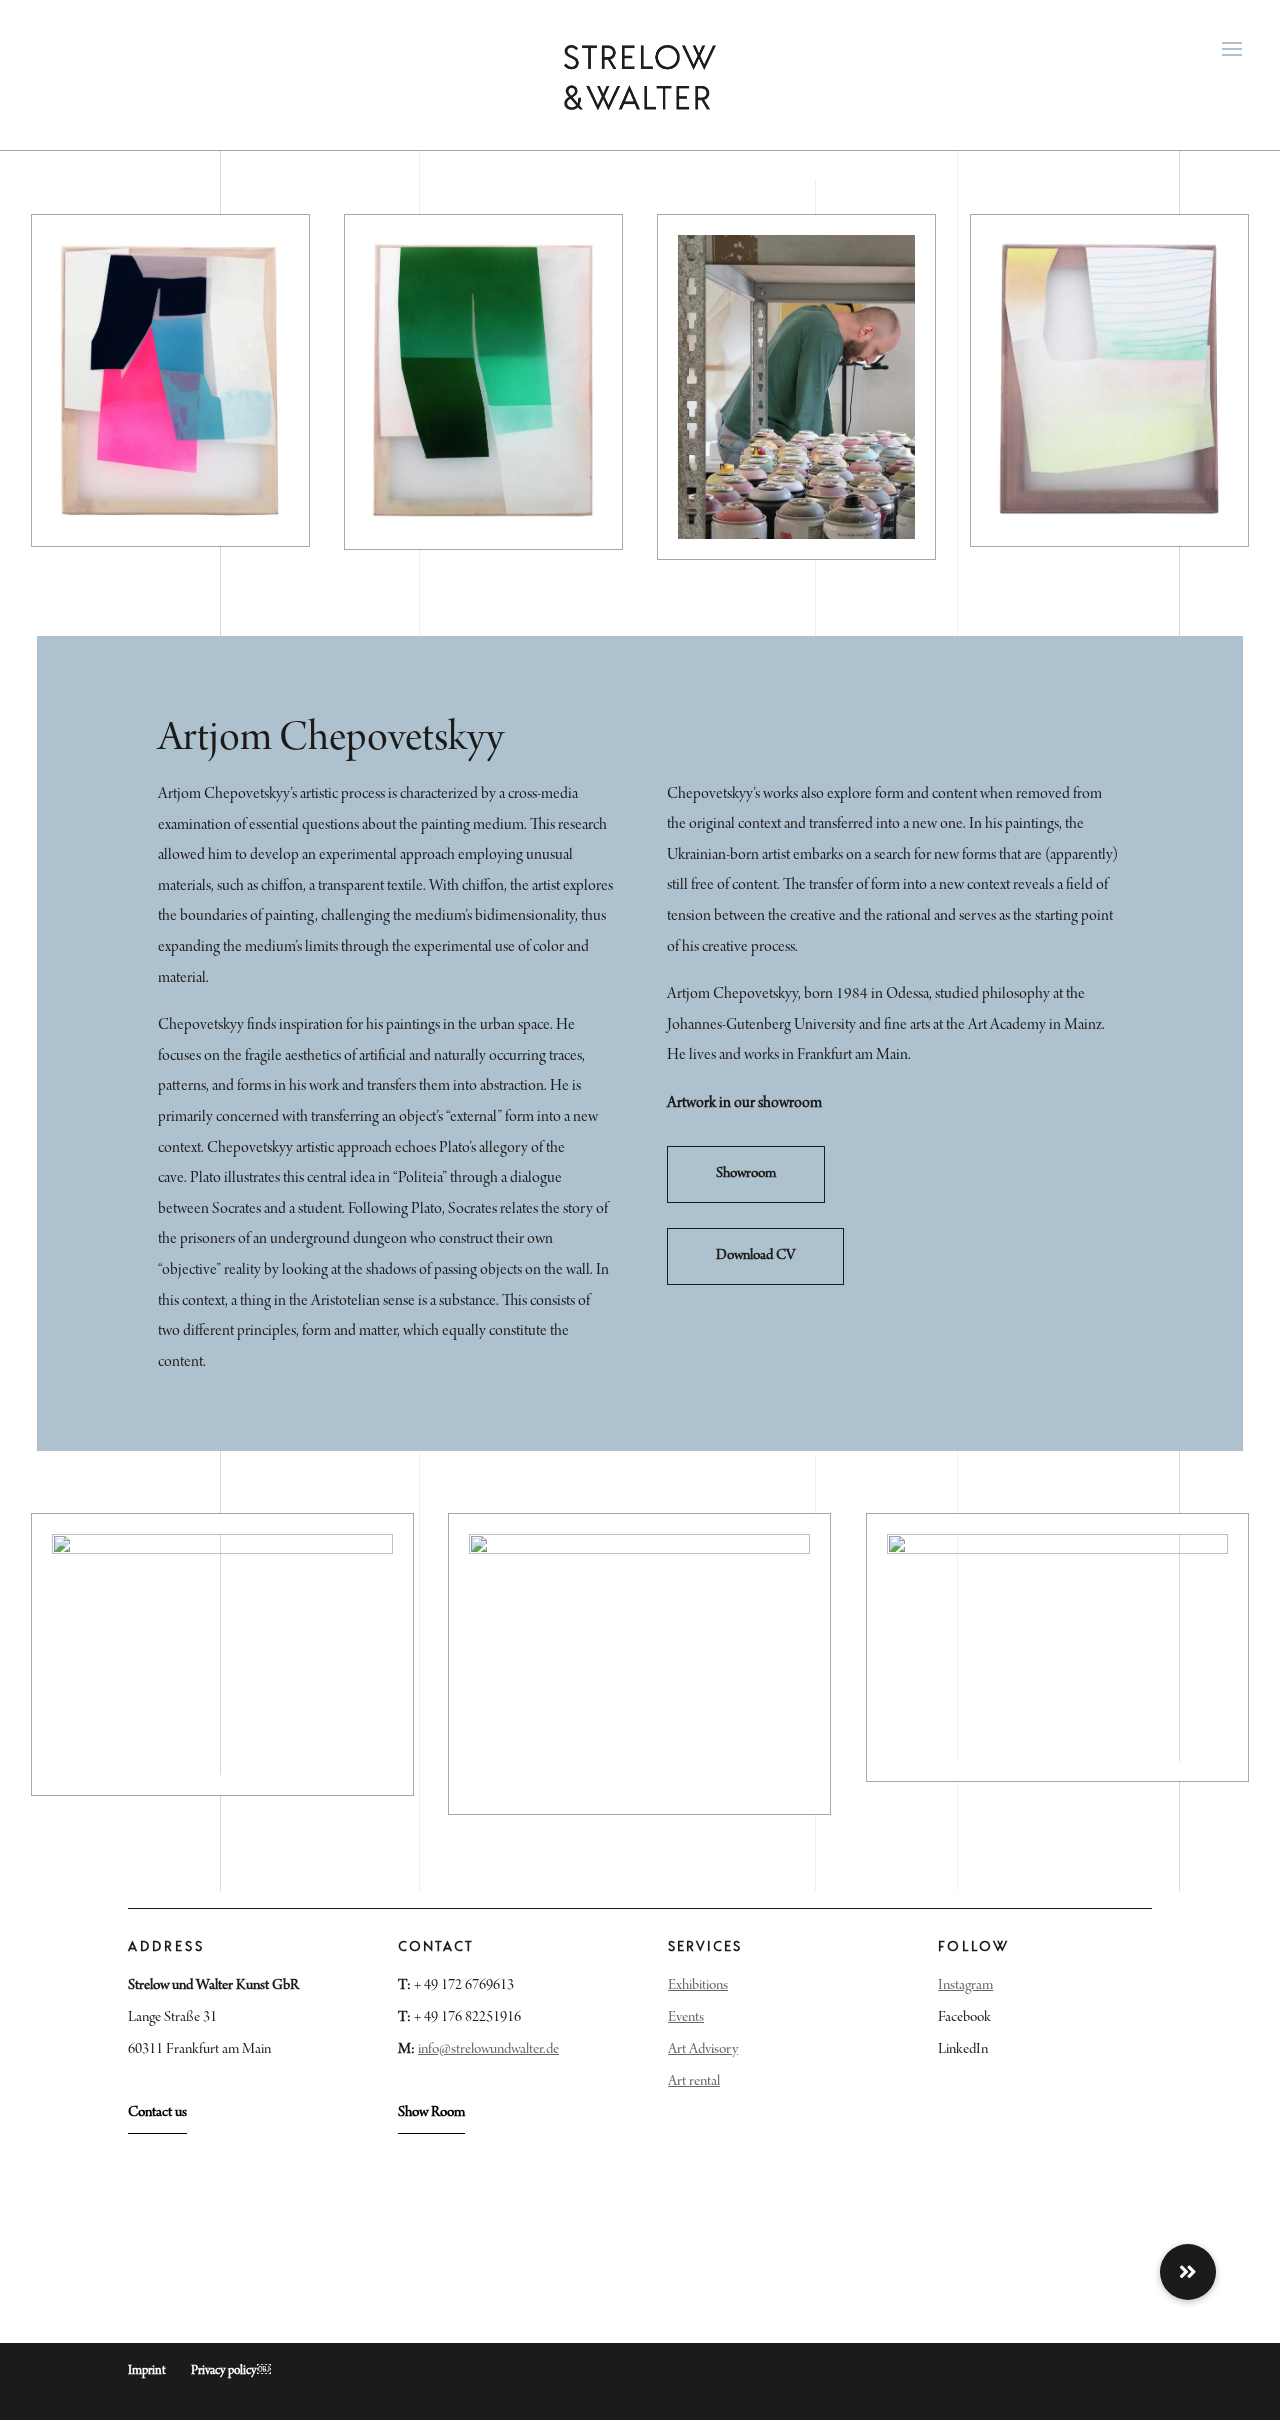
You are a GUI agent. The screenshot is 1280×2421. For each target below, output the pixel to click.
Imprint (147, 2371)
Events (686, 2018)
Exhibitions (698, 1986)
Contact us (157, 2113)
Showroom (746, 1174)
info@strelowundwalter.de (488, 2050)
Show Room (431, 2113)
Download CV (755, 1256)
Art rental (694, 2082)
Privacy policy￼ (231, 2371)
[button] (1188, 2272)
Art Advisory (703, 2050)
